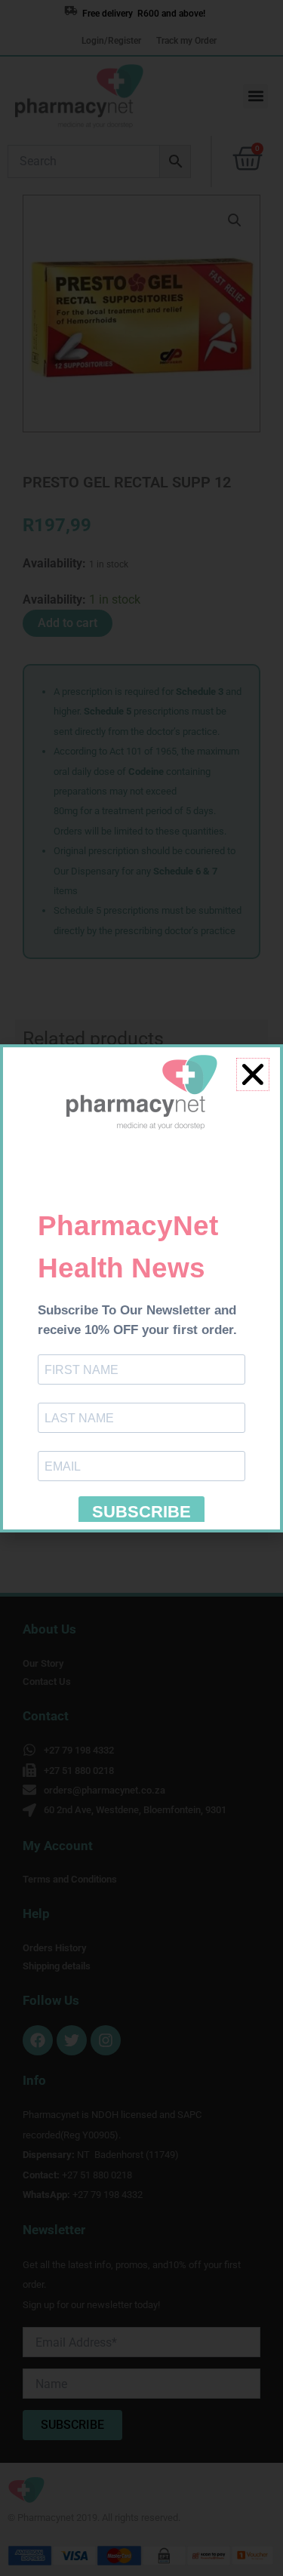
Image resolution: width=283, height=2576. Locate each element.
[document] (141, 1288)
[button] (253, 1074)
